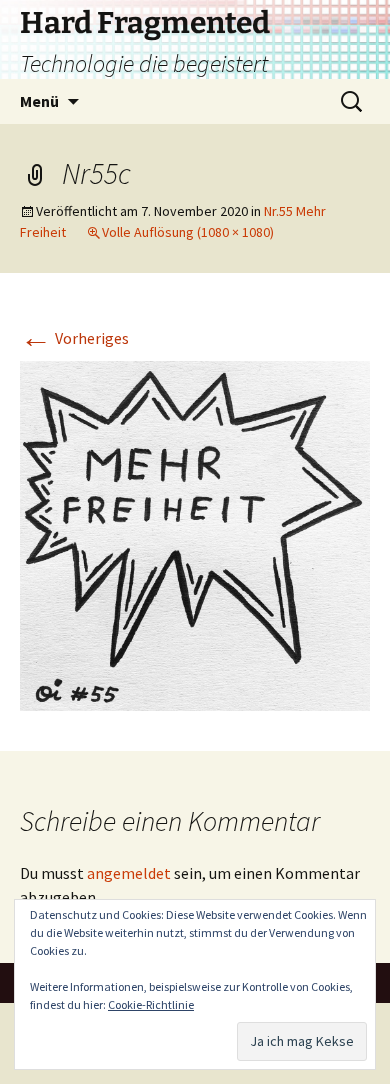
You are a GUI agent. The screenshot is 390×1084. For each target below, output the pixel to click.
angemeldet (129, 873)
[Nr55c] (195, 534)
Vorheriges (74, 338)
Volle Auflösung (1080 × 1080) (188, 232)
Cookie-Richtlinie (151, 1004)
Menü (39, 101)
